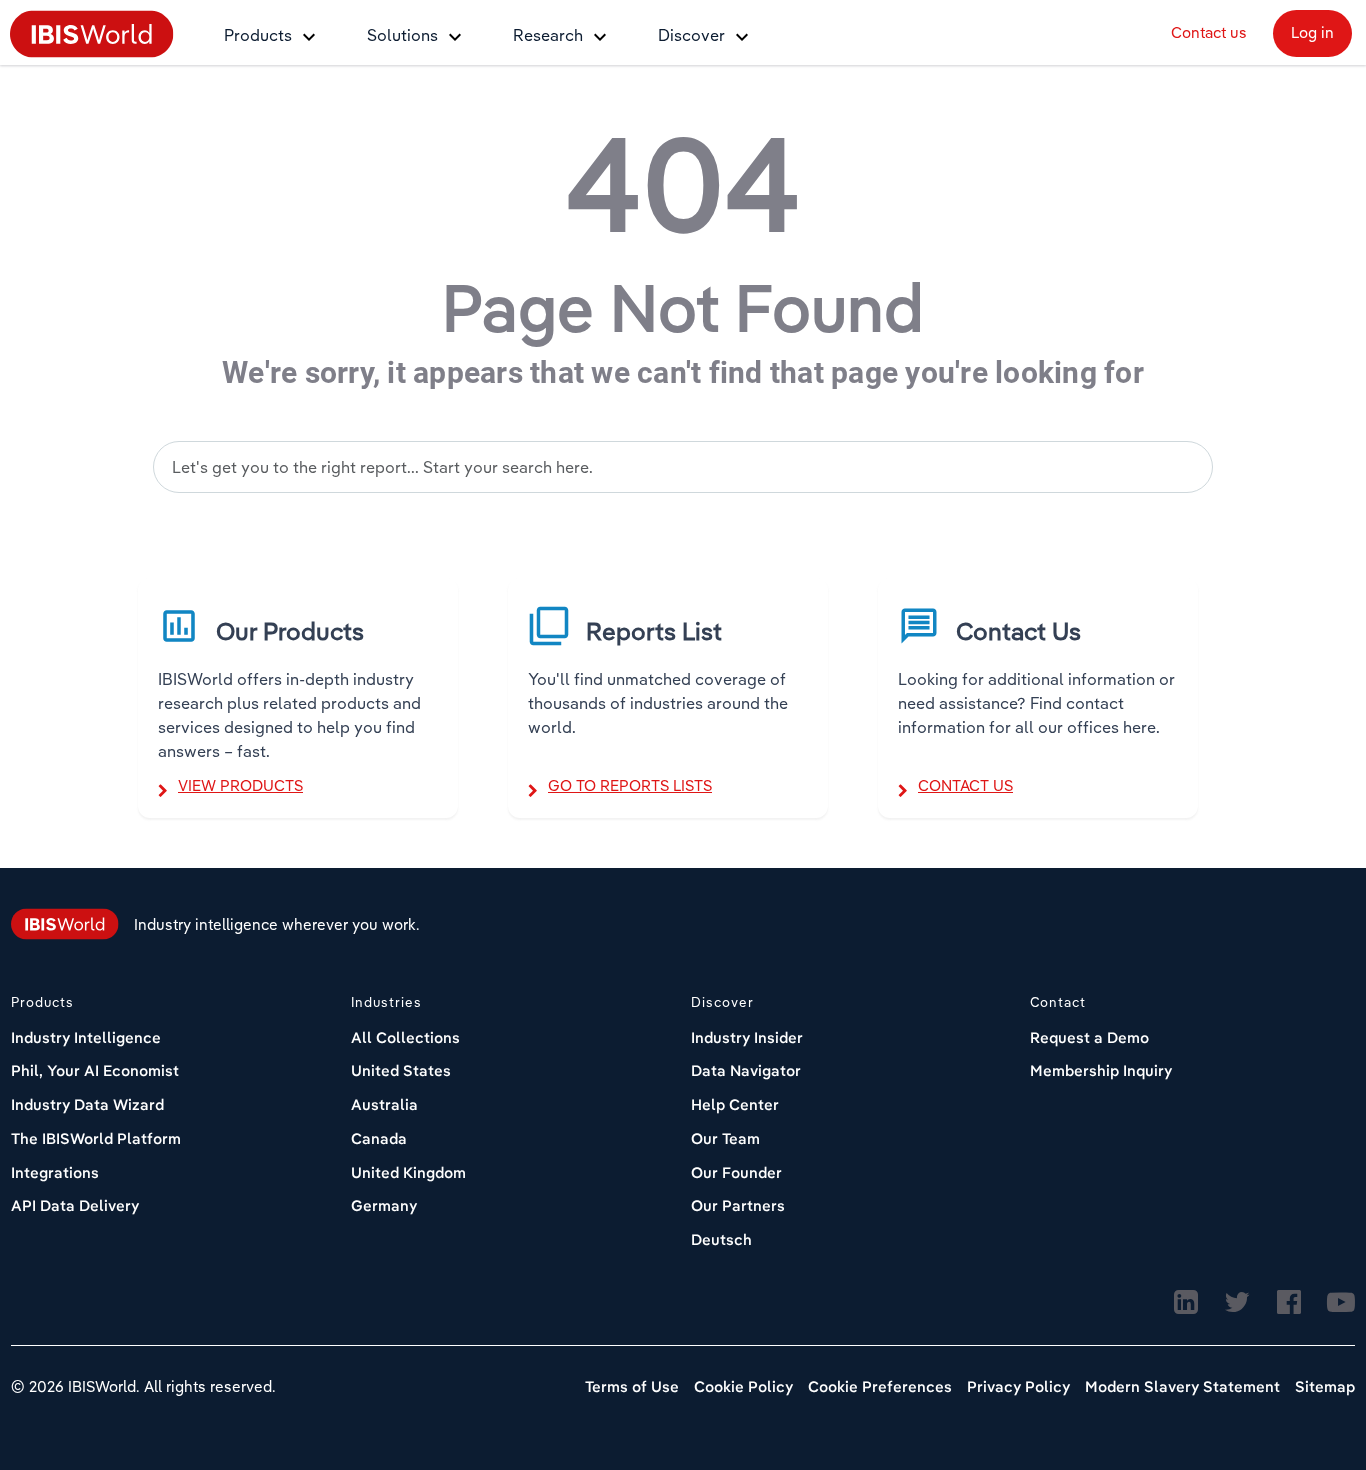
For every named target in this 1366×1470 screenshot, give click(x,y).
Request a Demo (1089, 1037)
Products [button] (258, 35)
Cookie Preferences (880, 1386)
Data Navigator (746, 1070)
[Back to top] (1301, 1375)
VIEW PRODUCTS (240, 785)
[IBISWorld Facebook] (1289, 1303)
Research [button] (548, 35)
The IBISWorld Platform (96, 1138)
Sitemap (1325, 1386)
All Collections (405, 1037)
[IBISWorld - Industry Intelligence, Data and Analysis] (92, 32)
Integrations (55, 1172)
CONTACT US (965, 785)
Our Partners (738, 1205)
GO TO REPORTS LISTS (630, 785)
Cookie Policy (743, 1386)
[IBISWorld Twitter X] (1237, 1303)
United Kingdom (408, 1172)
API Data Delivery (75, 1205)
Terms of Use (632, 1386)
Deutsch (721, 1239)
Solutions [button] (402, 35)
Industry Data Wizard (87, 1104)
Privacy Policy (1018, 1386)
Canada (379, 1138)
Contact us (1209, 32)
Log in (1312, 32)
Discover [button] (691, 35)
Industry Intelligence (86, 1037)
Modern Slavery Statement (1182, 1386)
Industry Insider (747, 1037)
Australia (384, 1104)
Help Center (735, 1104)
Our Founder (736, 1172)
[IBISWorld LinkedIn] (1186, 1303)
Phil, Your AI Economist (95, 1070)
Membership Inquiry (1101, 1070)
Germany (384, 1205)
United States (401, 1070)
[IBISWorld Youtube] (1341, 1303)
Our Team (725, 1138)
